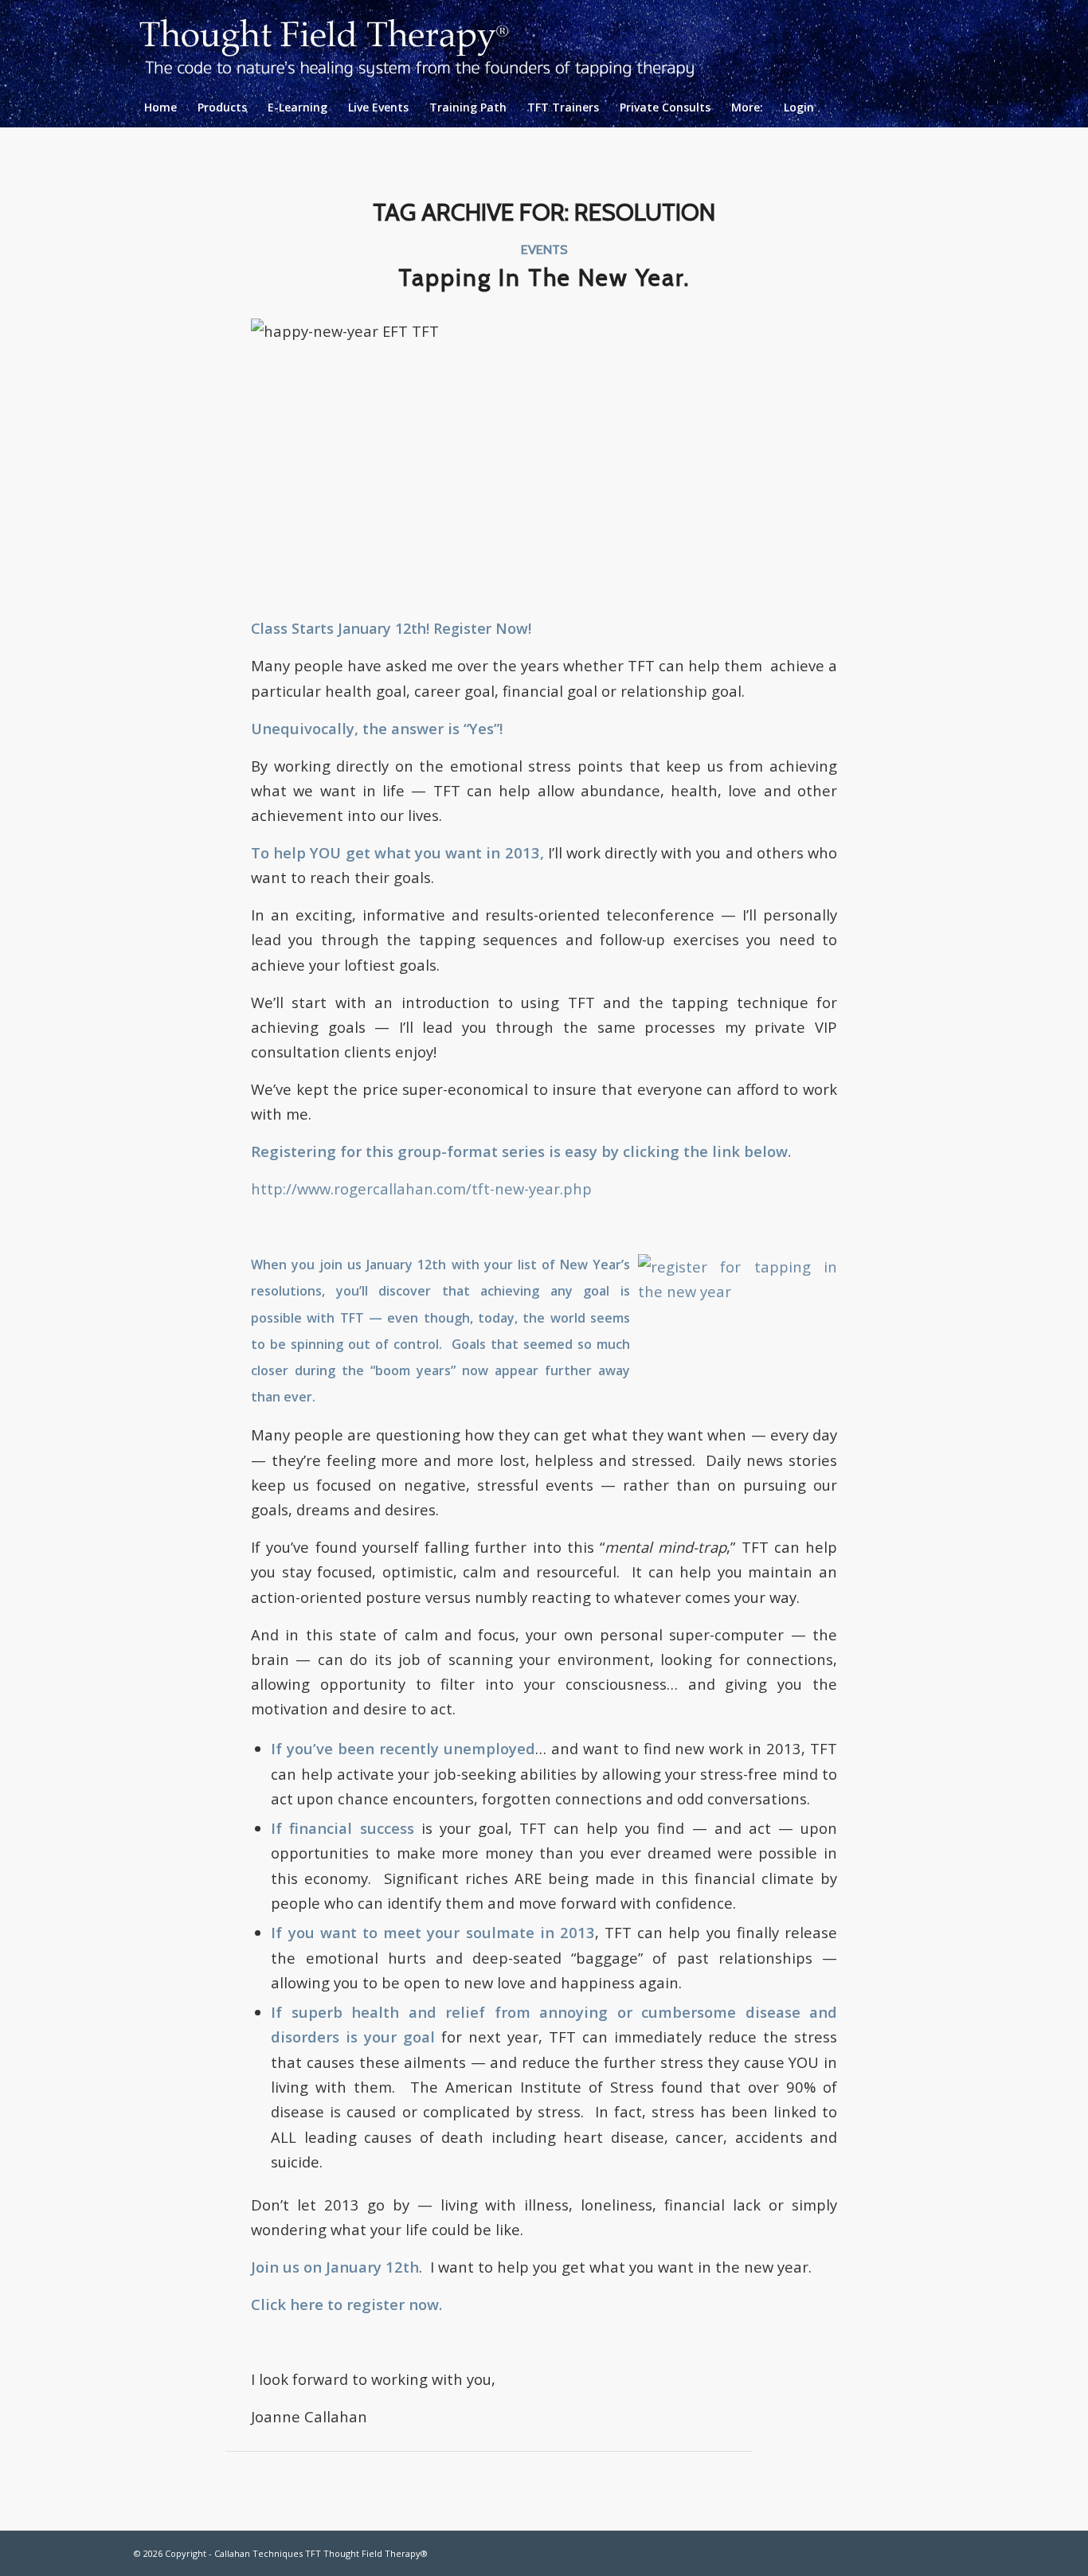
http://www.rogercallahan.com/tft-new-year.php (421, 1188)
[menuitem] (160, 107)
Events (544, 249)
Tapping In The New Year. (544, 278)
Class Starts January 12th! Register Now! (391, 628)
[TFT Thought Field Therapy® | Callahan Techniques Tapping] (430, 44)
